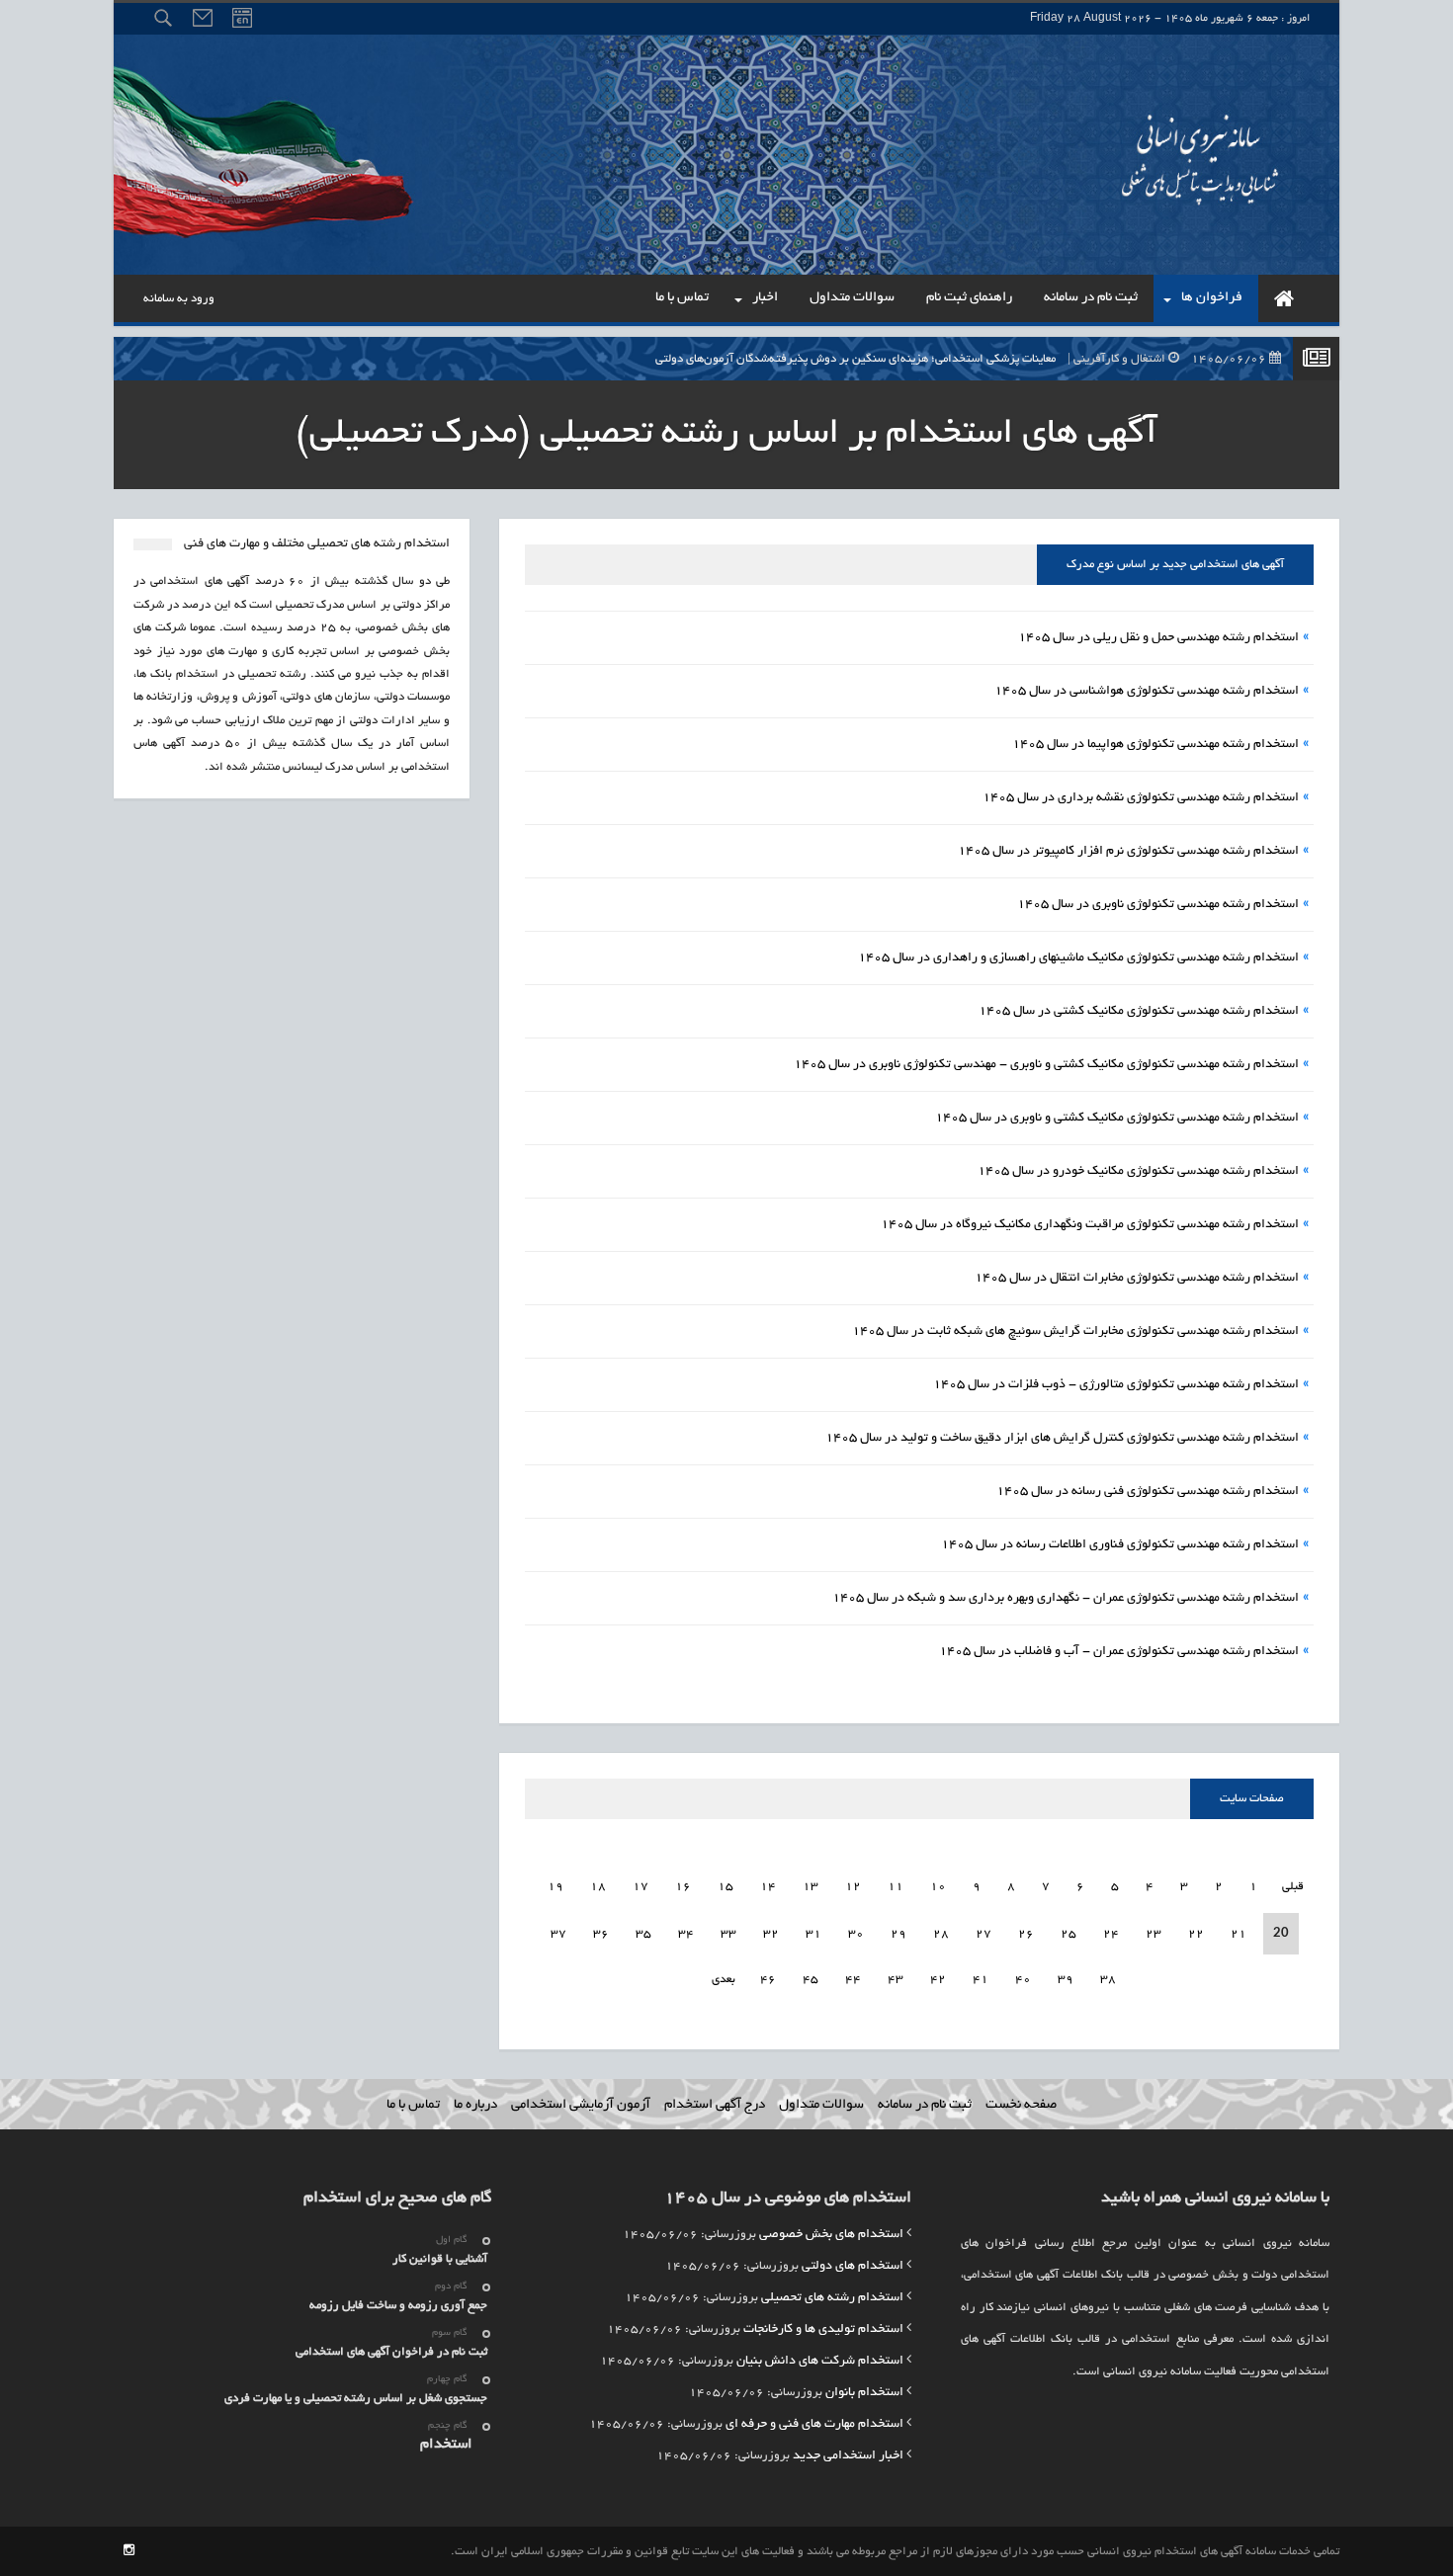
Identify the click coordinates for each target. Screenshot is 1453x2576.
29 (898, 1934)
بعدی (724, 1980)
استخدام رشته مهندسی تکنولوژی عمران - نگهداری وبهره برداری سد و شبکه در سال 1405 (1066, 1599)
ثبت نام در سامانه (925, 2105)
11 (896, 1887)
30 (856, 1934)
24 (1111, 1934)
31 (813, 1934)
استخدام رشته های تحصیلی (832, 2298)
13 (811, 1887)
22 (1196, 1934)
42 (938, 1980)
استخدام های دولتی (853, 2267)
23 (1154, 1934)
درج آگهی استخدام (715, 2105)
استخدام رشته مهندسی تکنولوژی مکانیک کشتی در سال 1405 (1139, 1012)
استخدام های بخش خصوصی (831, 2235)
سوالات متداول (821, 2105)
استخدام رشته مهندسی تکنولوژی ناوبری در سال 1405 (1158, 905)
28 (941, 1934)
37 (558, 1934)
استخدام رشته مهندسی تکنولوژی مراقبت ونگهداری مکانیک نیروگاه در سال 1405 (1090, 1225)
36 (601, 1934)
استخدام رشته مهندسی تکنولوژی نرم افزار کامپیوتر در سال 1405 (1128, 852)
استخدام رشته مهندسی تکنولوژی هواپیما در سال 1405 (1155, 745)
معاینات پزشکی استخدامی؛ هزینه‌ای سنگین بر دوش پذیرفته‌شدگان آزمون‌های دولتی (962, 359)
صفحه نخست (1021, 2105)
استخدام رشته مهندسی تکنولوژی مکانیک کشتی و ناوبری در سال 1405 (1117, 1119)
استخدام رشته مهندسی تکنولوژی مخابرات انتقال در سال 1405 (1137, 1279)
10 (938, 1887)
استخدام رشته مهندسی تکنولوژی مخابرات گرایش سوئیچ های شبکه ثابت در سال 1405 (1075, 1332)
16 (683, 1887)
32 (771, 1934)
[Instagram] (129, 2552)
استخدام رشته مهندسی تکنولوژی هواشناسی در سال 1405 (1147, 692)
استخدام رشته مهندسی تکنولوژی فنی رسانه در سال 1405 (1148, 1492)
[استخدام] (1284, 298)
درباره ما (475, 2105)
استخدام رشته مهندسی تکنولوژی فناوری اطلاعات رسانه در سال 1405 (1120, 1545)
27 (983, 1934)
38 (1108, 1980)
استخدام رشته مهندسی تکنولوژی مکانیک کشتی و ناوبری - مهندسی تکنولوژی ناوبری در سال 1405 (1046, 1065)
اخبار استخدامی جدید (848, 2456)
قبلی (1291, 1887)
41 (981, 1980)
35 (643, 1934)
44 (853, 1980)
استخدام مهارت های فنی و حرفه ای (814, 2425)
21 (1239, 1934)
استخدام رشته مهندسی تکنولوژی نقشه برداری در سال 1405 (1141, 798)
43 (896, 1980)
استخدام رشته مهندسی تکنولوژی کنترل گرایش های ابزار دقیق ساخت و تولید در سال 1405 (1062, 1439)
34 (686, 1934)
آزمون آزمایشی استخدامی (581, 2105)
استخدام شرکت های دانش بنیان (820, 2362)
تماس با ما (413, 2105)
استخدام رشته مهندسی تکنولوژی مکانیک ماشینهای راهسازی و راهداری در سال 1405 (1078, 958)
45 (811, 1980)
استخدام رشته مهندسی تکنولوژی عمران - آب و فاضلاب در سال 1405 (1119, 1652)
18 (598, 1887)
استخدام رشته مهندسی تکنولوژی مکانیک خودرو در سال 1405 (1138, 1172)
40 (1023, 1980)
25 (1068, 1934)
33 (728, 1934)
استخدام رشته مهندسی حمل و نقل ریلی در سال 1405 (1158, 638)
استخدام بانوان (864, 2393)
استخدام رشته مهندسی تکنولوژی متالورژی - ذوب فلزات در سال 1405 (1116, 1385)
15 (726, 1887)
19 (556, 1887)
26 (1026, 1934)
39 (1066, 1980)
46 (768, 1980)
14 (768, 1887)
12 (853, 1887)
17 (641, 1887)
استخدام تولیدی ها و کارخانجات (823, 2330)
